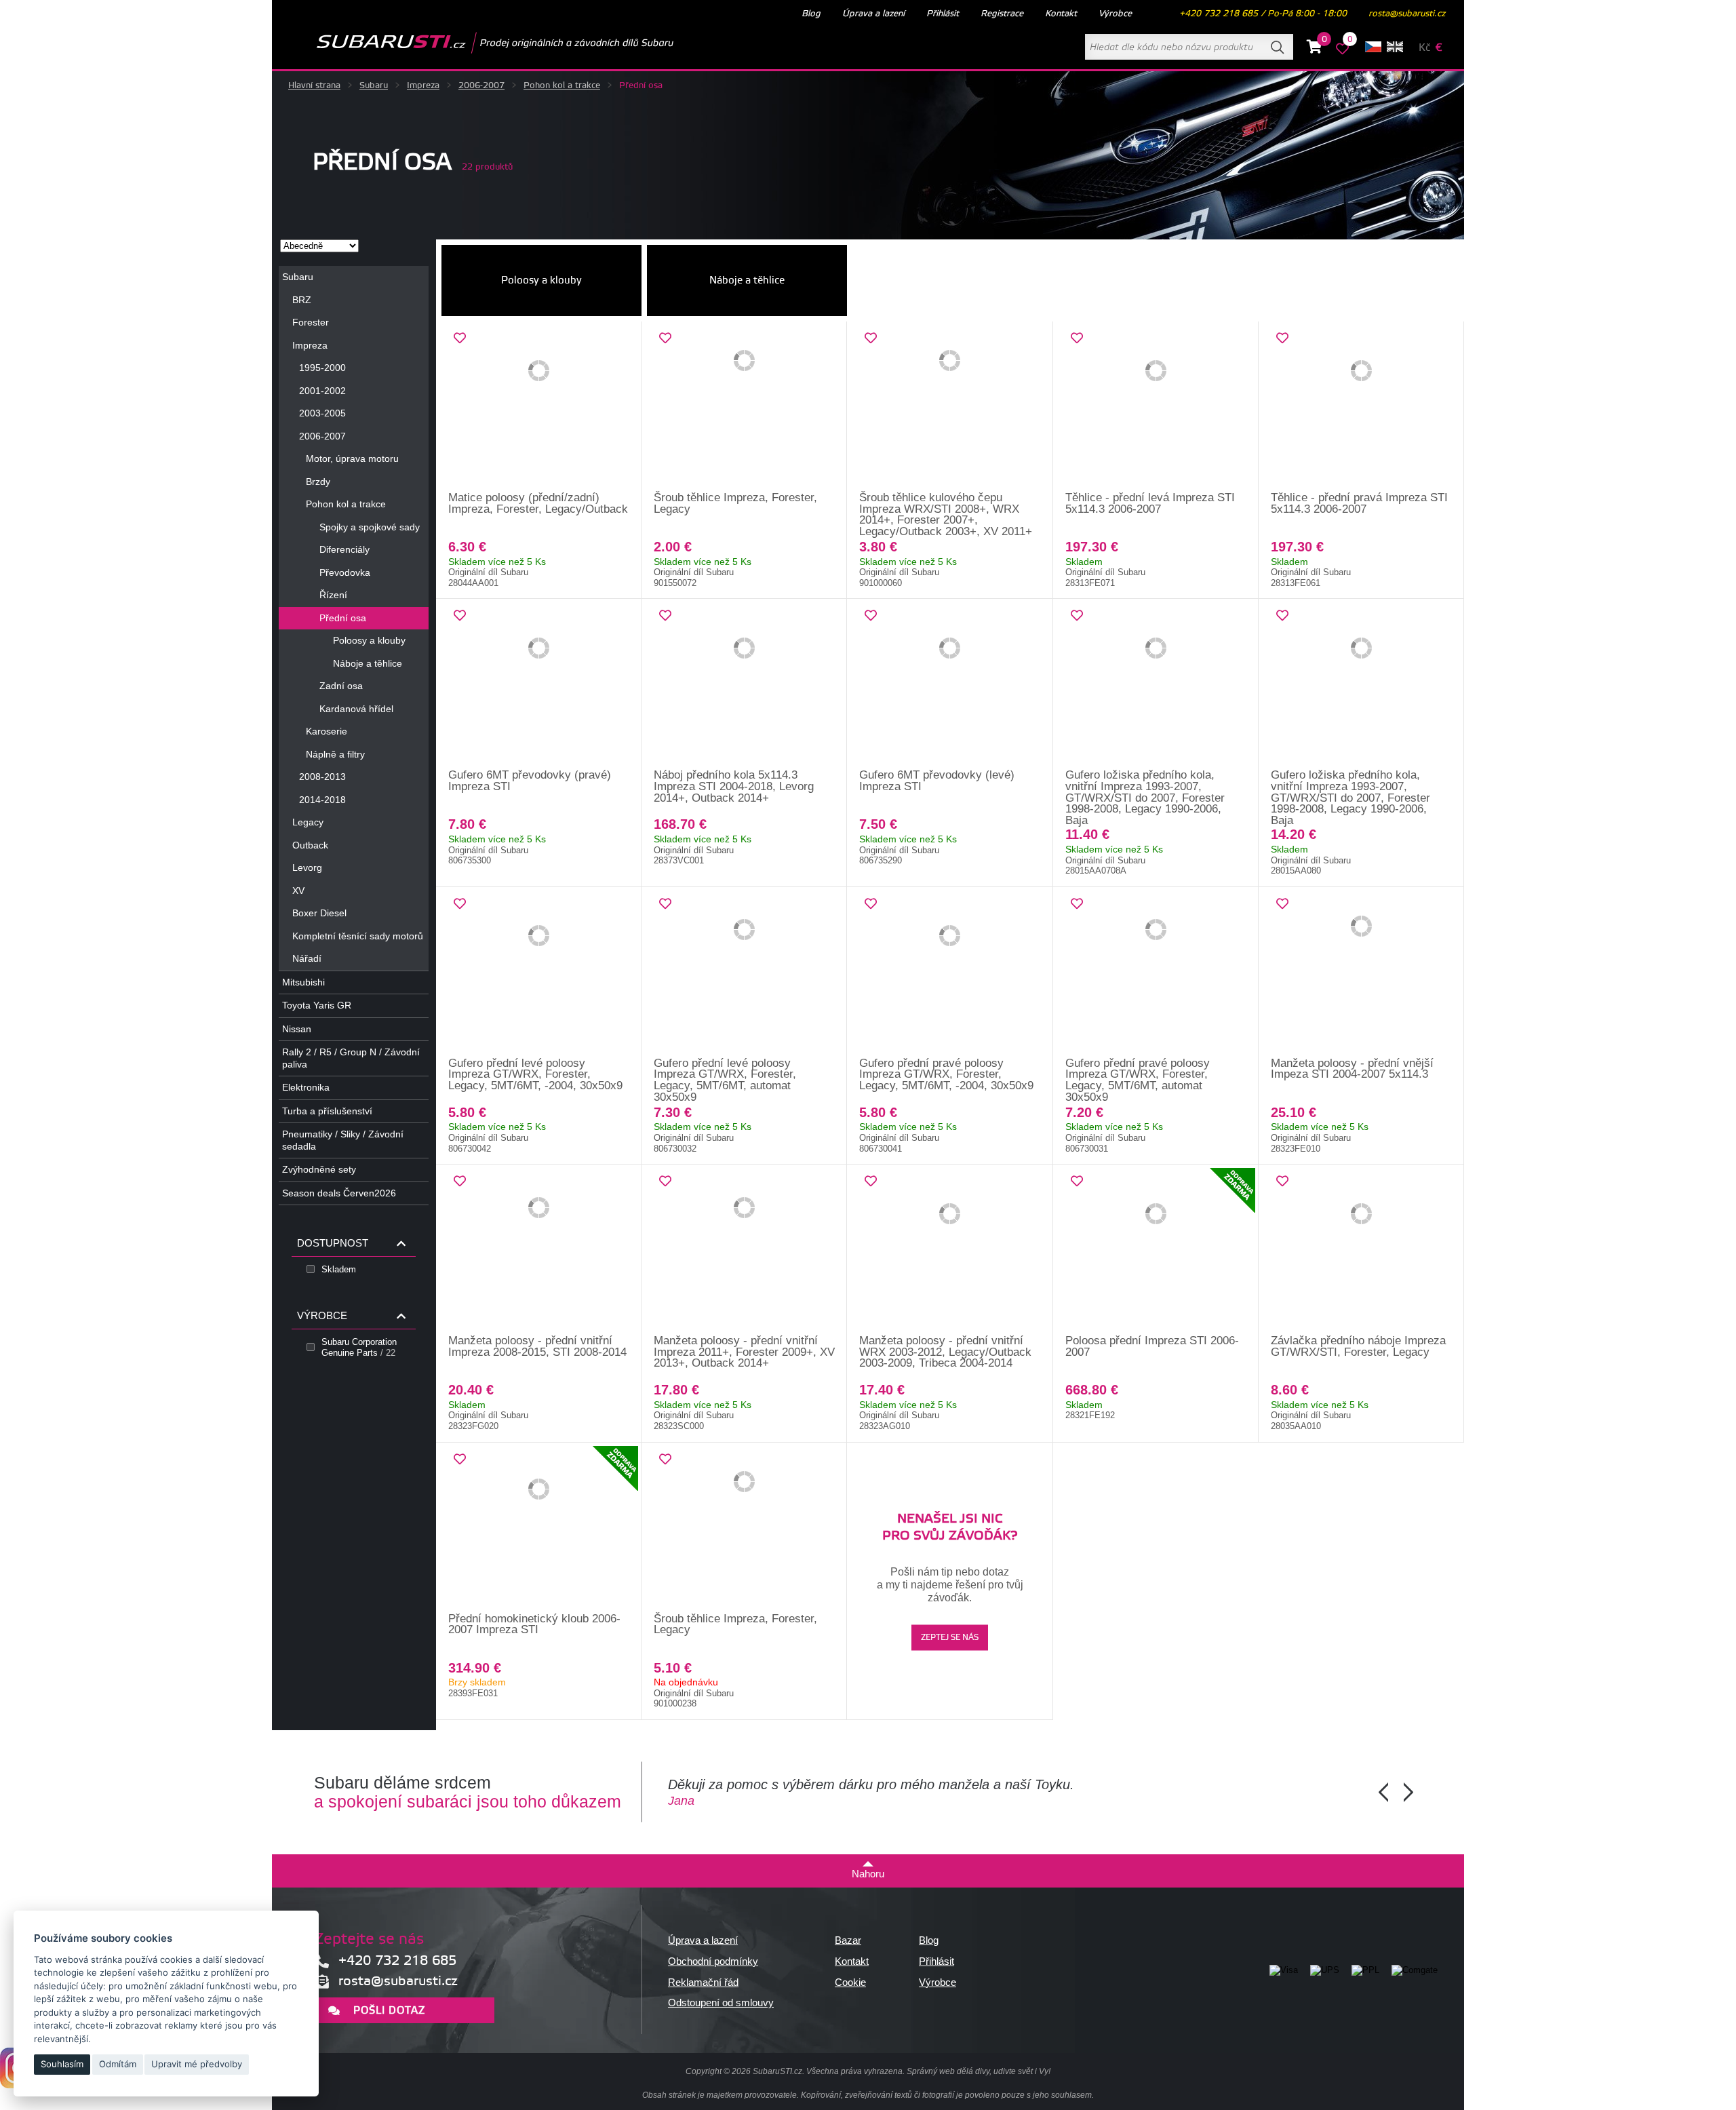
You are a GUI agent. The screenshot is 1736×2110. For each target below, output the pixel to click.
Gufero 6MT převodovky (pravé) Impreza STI (530, 781)
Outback (310, 845)
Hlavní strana (314, 85)
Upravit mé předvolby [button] (197, 2064)
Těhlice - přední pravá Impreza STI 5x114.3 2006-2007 (1359, 503)
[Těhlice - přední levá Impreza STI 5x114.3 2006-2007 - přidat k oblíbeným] (1077, 338)
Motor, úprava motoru (352, 458)
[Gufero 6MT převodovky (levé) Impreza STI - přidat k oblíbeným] (871, 616)
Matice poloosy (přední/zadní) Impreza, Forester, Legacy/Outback (538, 503)
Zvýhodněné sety (319, 1169)
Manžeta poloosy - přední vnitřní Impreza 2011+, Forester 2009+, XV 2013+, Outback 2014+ (744, 1352)
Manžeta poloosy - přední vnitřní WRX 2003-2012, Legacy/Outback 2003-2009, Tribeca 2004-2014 (945, 1352)
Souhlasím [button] (62, 2064)
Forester (311, 322)
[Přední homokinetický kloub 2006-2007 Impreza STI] (539, 1528)
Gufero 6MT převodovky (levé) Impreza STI (937, 781)
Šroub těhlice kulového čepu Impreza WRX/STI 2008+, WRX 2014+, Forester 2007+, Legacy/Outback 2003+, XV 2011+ (946, 514)
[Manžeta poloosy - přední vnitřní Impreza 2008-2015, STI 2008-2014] (539, 1250)
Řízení (333, 595)
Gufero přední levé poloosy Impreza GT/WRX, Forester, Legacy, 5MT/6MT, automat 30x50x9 (725, 1080)
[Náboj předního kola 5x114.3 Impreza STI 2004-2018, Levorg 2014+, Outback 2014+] (744, 684)
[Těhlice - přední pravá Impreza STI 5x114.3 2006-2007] (1361, 407)
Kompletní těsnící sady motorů (358, 936)
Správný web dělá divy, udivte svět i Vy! (979, 2071)
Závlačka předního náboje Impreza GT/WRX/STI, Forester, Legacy (1358, 1346)
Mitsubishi (303, 982)
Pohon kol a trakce (562, 85)
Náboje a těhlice (368, 663)
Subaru (374, 85)
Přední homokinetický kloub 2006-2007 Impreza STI (534, 1624)
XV (298, 891)
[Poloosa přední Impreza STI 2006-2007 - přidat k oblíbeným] (1077, 1181)
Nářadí (307, 958)
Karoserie (327, 731)
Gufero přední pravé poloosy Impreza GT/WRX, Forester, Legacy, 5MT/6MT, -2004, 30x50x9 (946, 1074)
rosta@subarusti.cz (1407, 14)
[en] (1395, 47)
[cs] (1373, 47)
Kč (1424, 48)
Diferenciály (344, 549)
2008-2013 (322, 777)
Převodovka (345, 572)
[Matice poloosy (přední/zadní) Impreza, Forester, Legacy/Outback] (539, 407)
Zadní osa (341, 686)
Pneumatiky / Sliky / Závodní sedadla (343, 1140)
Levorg (307, 867)
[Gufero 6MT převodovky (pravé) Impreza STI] (539, 684)
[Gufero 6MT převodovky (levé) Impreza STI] (950, 684)
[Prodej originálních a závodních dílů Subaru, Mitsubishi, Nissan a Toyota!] (473, 43)
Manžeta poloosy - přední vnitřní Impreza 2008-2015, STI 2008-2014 (537, 1346)
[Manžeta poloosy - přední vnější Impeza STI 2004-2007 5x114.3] (1361, 973)
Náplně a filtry (335, 754)
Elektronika (306, 1087)
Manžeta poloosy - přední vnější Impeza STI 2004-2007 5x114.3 (1352, 1069)
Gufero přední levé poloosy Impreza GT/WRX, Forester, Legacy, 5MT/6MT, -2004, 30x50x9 (535, 1074)
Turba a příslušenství (327, 1111)
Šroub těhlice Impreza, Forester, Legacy (735, 503)
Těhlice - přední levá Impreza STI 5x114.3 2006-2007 (1150, 503)
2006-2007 (481, 85)
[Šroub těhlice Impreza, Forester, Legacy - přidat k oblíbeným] (665, 338)
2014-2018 (322, 800)
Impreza (423, 85)
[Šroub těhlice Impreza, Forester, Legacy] (744, 407)
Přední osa (343, 618)
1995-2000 (322, 368)
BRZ (302, 300)
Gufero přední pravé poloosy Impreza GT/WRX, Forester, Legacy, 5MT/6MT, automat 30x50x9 (1138, 1080)
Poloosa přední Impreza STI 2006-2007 (1152, 1346)
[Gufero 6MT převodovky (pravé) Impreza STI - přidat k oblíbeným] (460, 616)
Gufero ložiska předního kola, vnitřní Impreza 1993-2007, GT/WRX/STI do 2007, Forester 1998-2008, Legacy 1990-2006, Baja (1145, 797)
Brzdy (318, 482)
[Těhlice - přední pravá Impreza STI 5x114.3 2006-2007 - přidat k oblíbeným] (1282, 338)
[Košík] (1315, 49)
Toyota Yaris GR (317, 1005)
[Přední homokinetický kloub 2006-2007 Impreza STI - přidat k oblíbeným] (460, 1460)
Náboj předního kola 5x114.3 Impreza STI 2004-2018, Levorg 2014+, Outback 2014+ (734, 786)
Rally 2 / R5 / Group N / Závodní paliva (351, 1058)
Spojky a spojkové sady (370, 527)
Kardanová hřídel (356, 709)
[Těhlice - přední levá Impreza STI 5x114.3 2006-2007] (1156, 407)
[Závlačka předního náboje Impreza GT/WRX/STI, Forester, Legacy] (1361, 1250)
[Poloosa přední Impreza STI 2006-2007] (1156, 1250)
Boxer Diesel (319, 913)
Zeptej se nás (950, 1638)
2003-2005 (322, 413)
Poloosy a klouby (369, 640)
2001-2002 (322, 391)
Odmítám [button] (118, 2064)
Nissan (297, 1029)
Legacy (308, 822)
